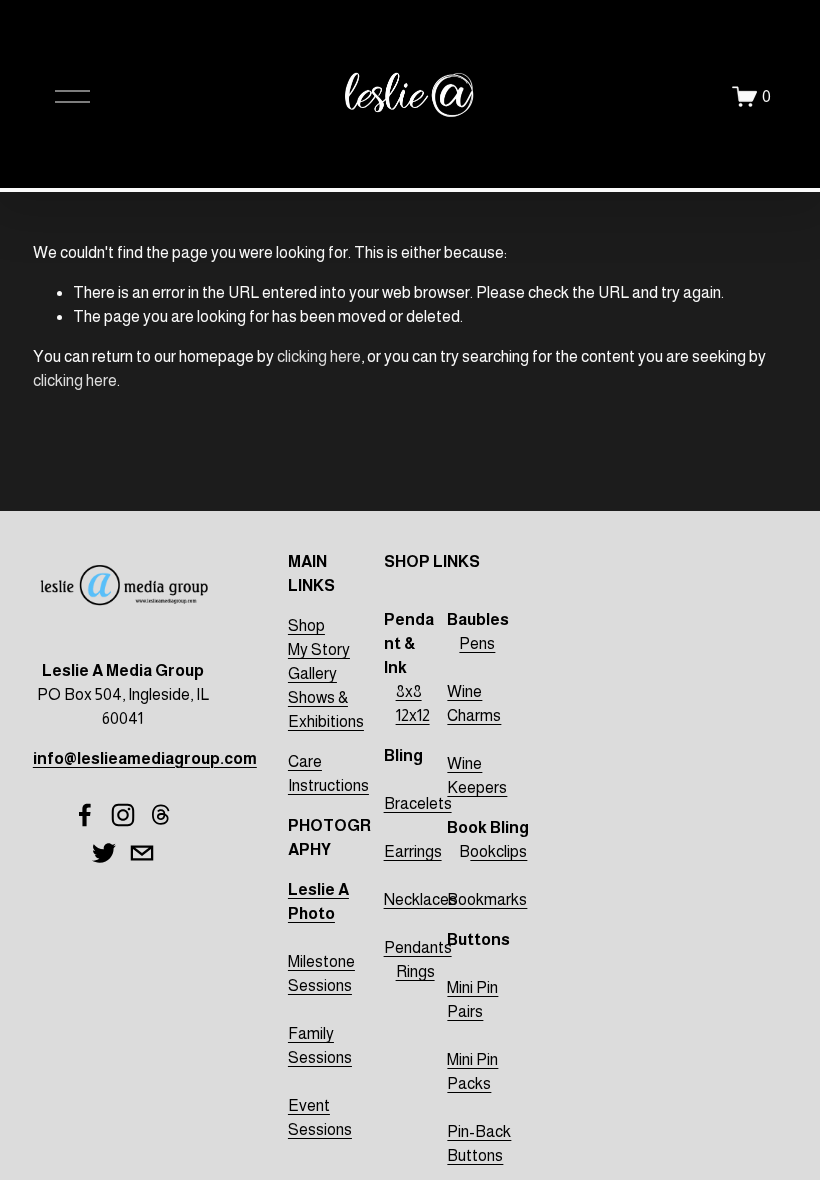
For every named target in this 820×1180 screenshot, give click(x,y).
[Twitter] (104, 853)
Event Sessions (320, 1117)
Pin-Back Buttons (479, 1143)
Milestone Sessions (321, 973)
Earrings (413, 851)
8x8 (409, 691)
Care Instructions (328, 773)
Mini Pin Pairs (472, 999)
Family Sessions (320, 1045)
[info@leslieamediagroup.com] (142, 853)
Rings (415, 971)
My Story (319, 649)
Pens (477, 643)
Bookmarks (487, 899)
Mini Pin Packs (472, 1071)
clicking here (319, 356)
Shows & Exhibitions (326, 709)
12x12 (413, 715)
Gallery (312, 673)
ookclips (498, 851)
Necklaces (420, 899)
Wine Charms (474, 703)
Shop (306, 625)
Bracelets (418, 803)
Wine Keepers (477, 775)
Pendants (418, 947)
